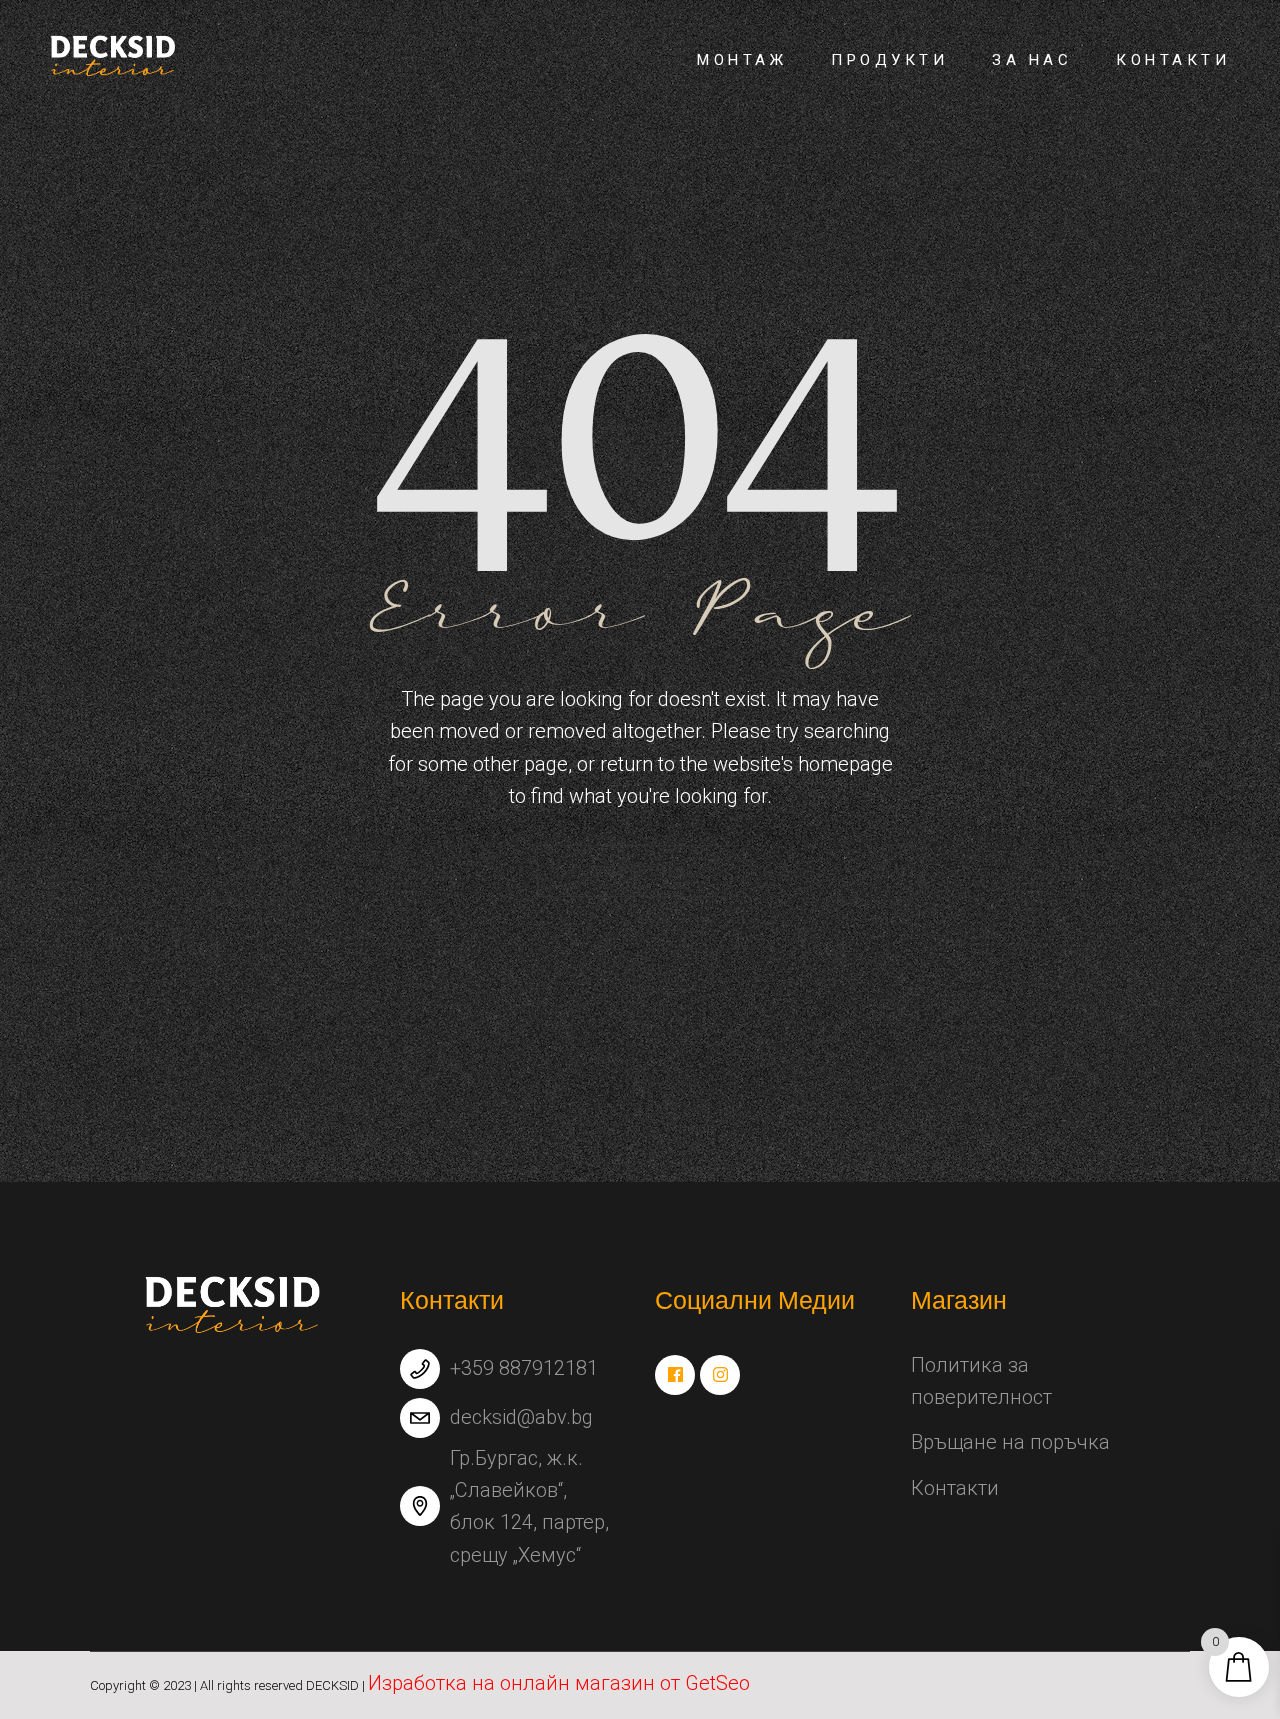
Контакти (955, 1488)
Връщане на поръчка (1010, 1442)
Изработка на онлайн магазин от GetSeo (559, 1683)
